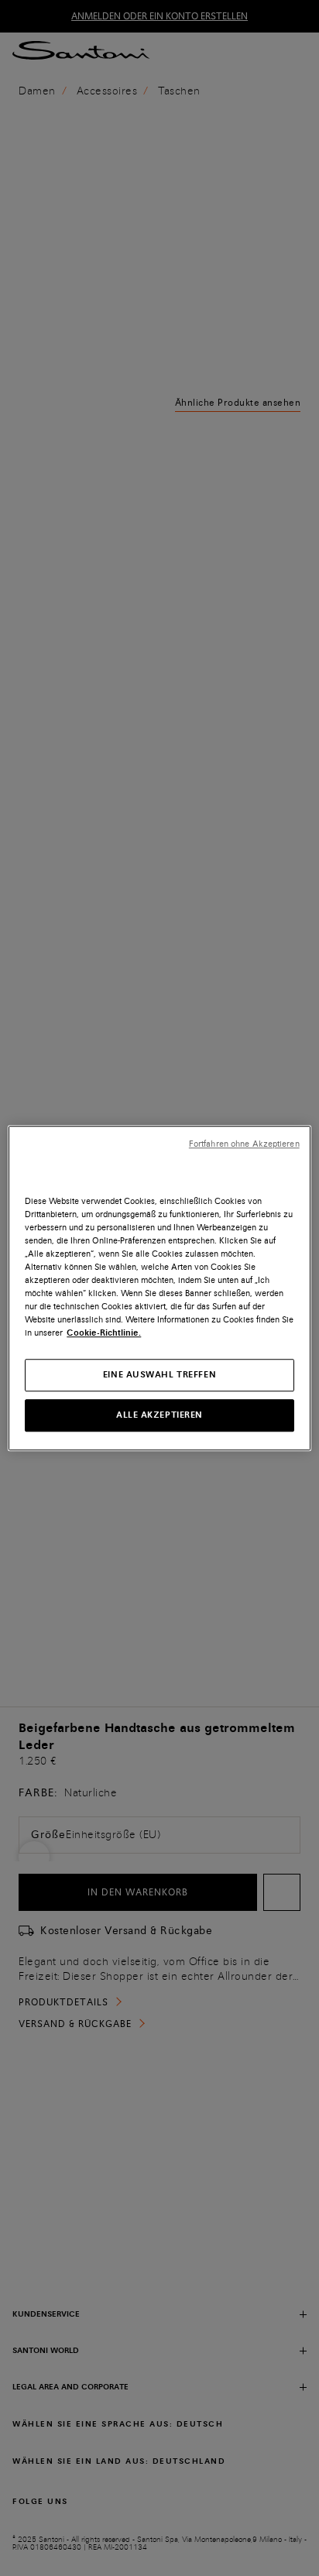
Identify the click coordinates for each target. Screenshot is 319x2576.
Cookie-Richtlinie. (104, 1333)
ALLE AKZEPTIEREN (159, 1415)
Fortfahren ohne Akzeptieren (244, 1144)
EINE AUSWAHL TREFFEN (159, 1374)
